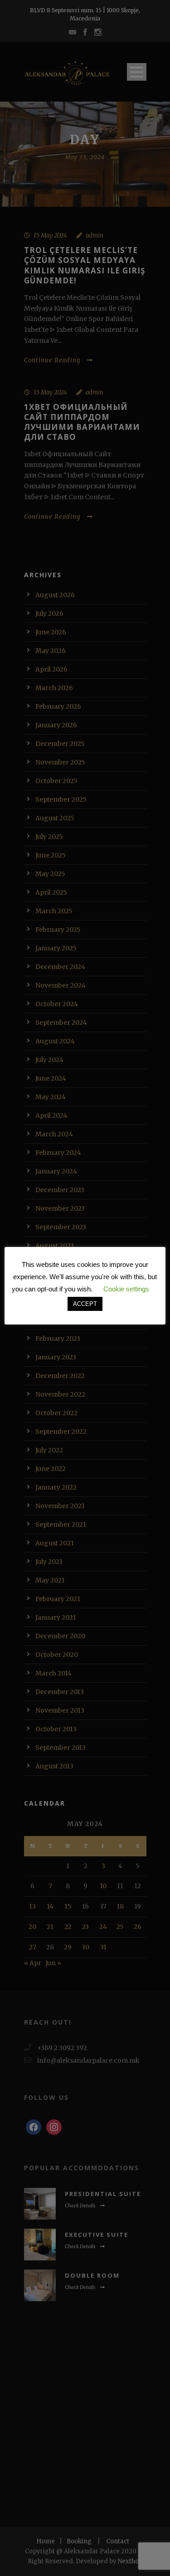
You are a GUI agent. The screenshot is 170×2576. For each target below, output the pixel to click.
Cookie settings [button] (126, 1289)
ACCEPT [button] (85, 1304)
